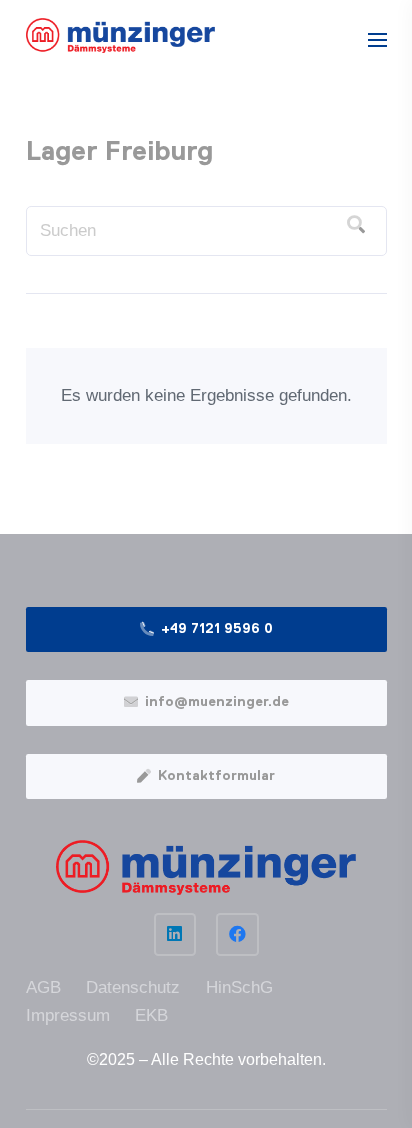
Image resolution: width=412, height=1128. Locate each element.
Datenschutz (133, 987)
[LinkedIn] (175, 934)
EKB (151, 1015)
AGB (43, 987)
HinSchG (239, 987)
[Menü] (377, 40)
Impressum (68, 1015)
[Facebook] (237, 934)
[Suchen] (356, 225)
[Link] (121, 35)
